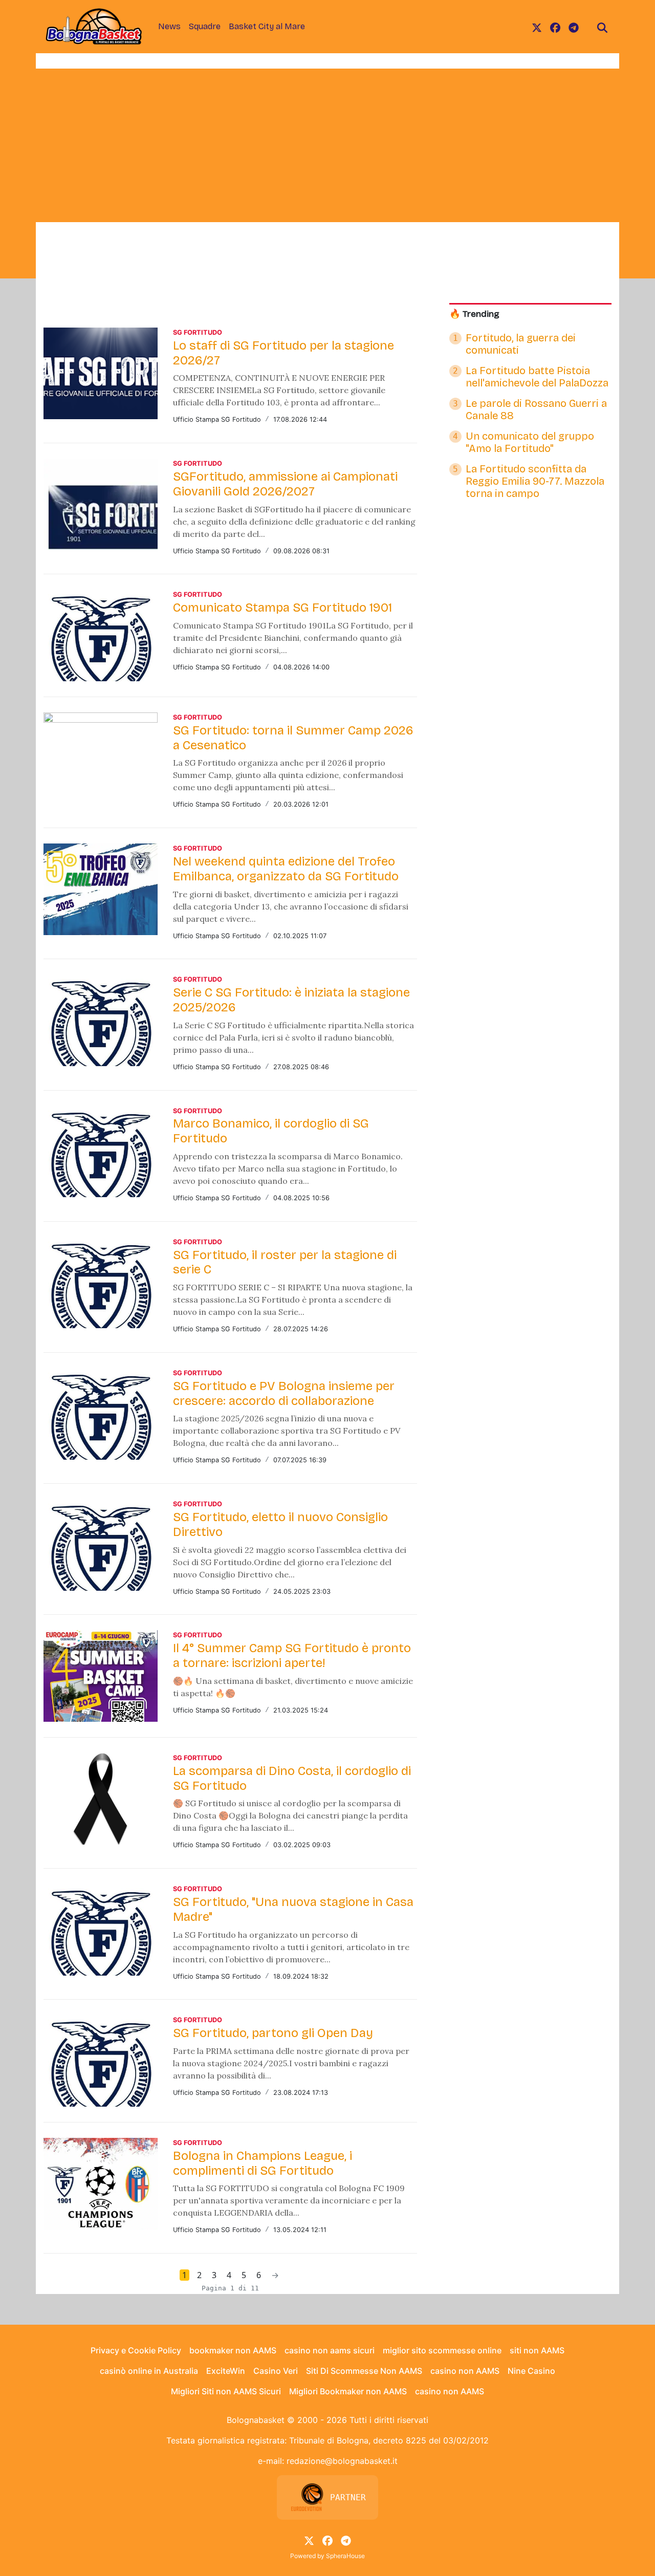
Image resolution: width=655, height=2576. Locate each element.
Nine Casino (531, 2371)
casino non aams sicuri (330, 2350)
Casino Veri (276, 2371)
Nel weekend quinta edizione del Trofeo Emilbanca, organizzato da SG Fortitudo (286, 869)
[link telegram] (574, 27)
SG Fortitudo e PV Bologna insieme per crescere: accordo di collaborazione (284, 1393)
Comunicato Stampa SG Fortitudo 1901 (282, 608)
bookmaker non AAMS (233, 2350)
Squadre (205, 26)
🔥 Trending (474, 314)
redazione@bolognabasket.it (342, 2461)
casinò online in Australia (149, 2371)
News (169, 26)
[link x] (537, 27)
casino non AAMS (465, 2371)
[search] (602, 27)
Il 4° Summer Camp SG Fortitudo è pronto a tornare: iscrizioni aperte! (292, 1655)
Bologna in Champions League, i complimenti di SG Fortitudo (263, 2163)
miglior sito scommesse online (442, 2350)
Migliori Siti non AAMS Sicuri (226, 2391)
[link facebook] (555, 27)
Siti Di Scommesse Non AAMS (364, 2371)
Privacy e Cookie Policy (136, 2350)
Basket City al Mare (267, 26)
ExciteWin (226, 2371)
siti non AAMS (537, 2350)
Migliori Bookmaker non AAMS (348, 2391)
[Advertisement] (327, 145)
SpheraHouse (345, 2556)
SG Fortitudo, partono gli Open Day (273, 2033)
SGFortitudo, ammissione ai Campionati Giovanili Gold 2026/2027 (285, 484)
